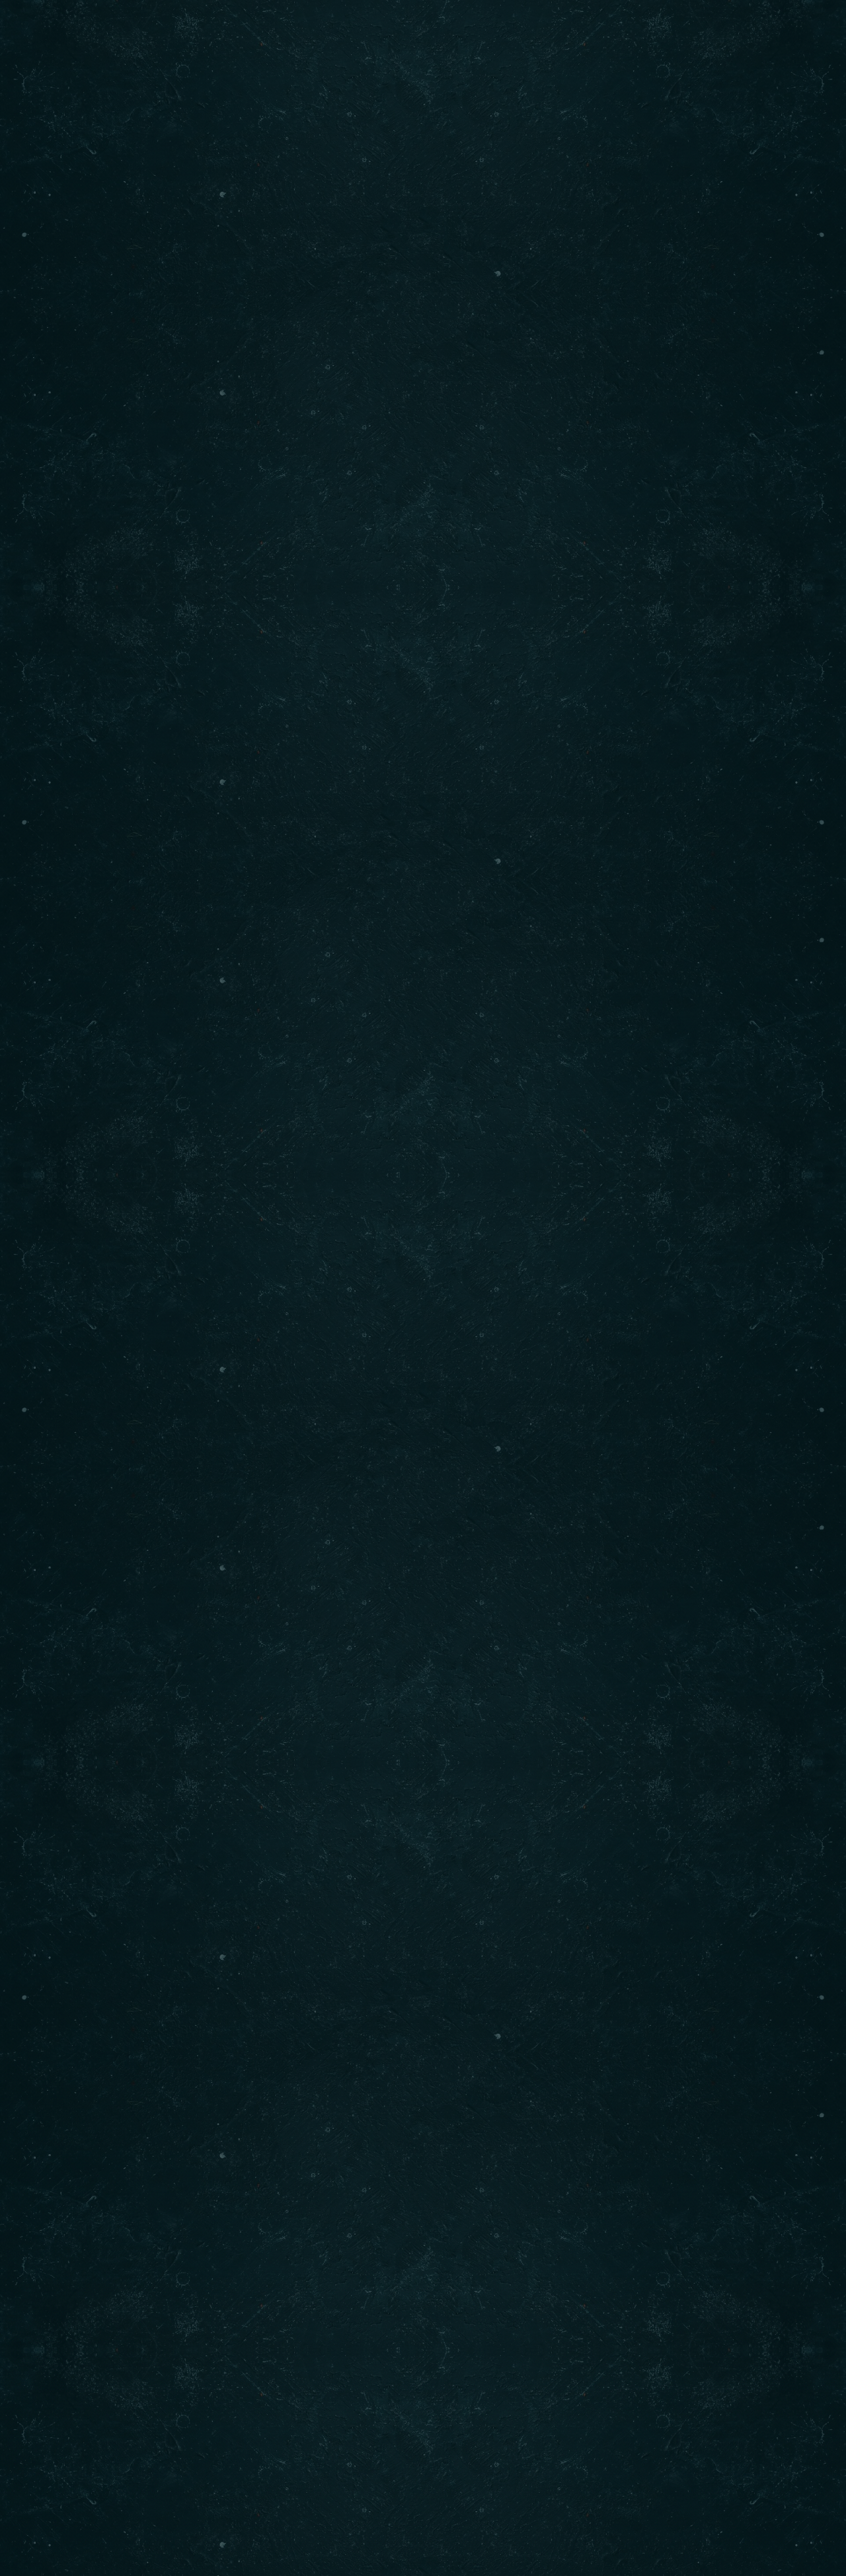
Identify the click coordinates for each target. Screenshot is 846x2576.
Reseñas (287, 30)
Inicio (59, 30)
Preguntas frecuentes (394, 30)
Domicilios (588, 30)
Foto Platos (135, 30)
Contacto (506, 30)
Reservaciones (682, 30)
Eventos (217, 30)
